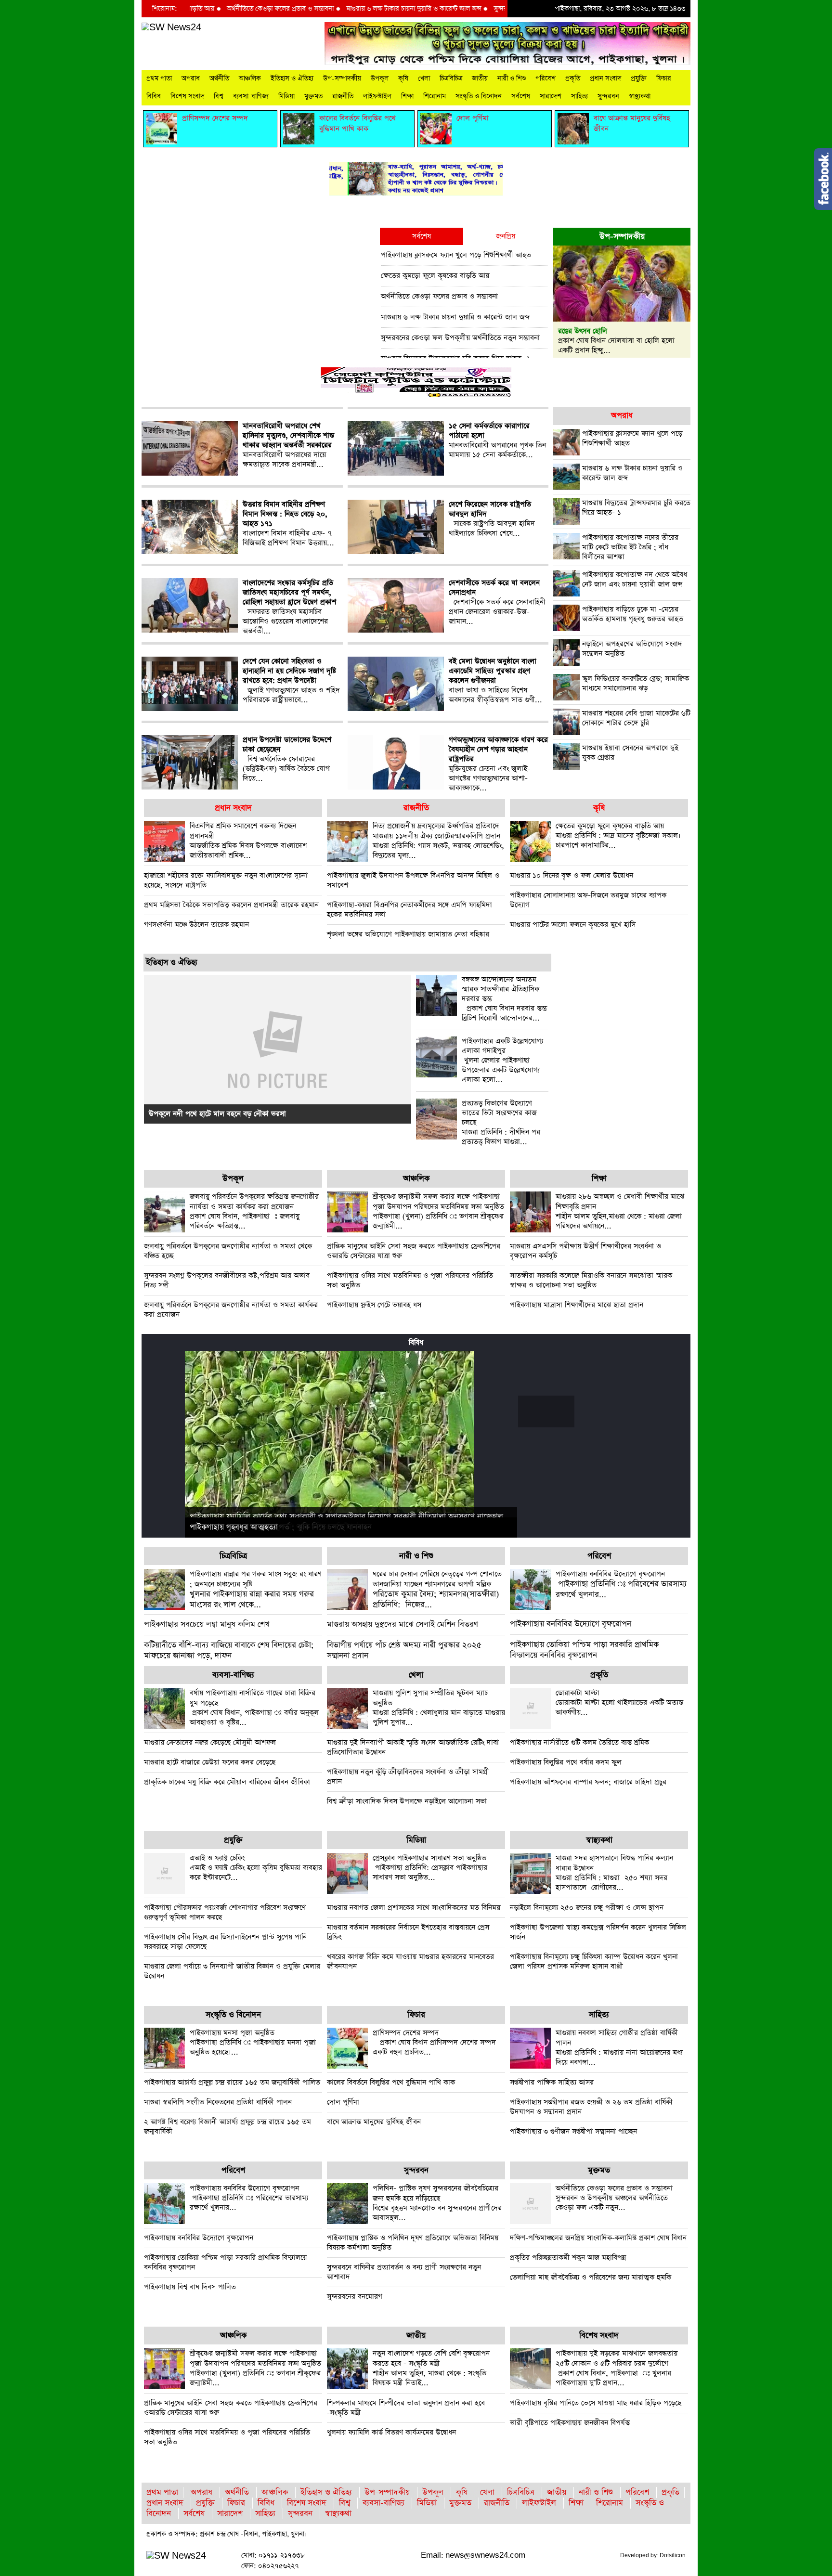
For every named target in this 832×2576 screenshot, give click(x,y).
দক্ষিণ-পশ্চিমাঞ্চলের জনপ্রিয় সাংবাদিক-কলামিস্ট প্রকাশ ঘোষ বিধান (598, 2238)
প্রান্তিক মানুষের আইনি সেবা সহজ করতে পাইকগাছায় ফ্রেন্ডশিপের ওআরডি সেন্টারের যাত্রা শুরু (414, 1251)
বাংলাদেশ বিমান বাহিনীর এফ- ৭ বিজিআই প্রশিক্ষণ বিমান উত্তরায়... (288, 524)
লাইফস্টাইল (377, 96)
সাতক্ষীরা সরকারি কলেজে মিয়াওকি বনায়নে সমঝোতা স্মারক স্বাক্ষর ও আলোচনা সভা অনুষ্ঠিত (591, 1280)
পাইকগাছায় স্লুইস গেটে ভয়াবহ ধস (374, 1305)
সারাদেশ (551, 96)
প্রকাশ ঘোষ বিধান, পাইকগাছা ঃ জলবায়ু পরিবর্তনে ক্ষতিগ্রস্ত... (254, 1211)
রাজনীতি (343, 96)
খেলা (424, 78)
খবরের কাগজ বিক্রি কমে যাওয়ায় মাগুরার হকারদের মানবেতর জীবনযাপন (410, 1961)
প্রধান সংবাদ (605, 78)
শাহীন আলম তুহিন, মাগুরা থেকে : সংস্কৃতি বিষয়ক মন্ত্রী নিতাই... (431, 2368)
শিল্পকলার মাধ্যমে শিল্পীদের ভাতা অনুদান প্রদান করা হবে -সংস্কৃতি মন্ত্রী (406, 2408)
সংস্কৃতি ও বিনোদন (479, 96)
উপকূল (380, 78)
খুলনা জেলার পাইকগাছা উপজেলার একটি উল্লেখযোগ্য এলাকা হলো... (502, 1061)
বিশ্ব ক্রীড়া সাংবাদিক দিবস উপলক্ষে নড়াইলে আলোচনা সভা (407, 1801)
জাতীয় (480, 78)
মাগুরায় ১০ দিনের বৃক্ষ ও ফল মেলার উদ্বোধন (572, 875)
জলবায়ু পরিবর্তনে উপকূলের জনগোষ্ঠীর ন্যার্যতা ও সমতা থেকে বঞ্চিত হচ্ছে (228, 1251)
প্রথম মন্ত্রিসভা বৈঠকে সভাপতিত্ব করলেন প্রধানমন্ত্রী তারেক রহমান (231, 905)
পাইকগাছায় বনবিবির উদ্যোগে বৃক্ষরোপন (571, 1624)
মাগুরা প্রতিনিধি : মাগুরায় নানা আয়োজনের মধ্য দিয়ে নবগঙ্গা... (619, 2047)
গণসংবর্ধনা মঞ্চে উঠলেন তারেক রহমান (196, 925)
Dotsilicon (673, 2555)
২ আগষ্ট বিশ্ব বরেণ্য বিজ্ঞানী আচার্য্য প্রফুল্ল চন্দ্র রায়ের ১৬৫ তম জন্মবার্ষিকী (227, 2127)
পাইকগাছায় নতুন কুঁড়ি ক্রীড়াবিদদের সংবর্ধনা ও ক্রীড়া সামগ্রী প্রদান (408, 1777)
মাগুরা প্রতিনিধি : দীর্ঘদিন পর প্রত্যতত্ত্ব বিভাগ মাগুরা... (501, 1123)
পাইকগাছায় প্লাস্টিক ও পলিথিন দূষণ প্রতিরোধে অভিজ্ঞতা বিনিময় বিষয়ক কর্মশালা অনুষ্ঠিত (413, 2243)
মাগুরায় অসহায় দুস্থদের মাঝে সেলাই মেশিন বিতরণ (403, 1625)
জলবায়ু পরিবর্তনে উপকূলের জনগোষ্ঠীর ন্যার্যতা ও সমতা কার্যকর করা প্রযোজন (231, 1310)
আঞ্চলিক (250, 78)
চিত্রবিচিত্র (451, 78)
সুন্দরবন (608, 96)
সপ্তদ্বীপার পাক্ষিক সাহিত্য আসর (552, 2082)
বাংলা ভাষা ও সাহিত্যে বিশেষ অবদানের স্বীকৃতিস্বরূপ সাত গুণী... (495, 681)
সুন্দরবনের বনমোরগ (355, 2297)
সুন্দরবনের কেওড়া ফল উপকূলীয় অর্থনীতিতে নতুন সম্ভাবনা (501, 9)
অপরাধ (191, 78)
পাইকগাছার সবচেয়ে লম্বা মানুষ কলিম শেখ (207, 1625)
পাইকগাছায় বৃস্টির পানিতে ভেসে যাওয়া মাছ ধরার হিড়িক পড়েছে (596, 2403)
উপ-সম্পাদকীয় (342, 78)
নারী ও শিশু (512, 78)
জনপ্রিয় (506, 236)
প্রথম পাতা (159, 78)
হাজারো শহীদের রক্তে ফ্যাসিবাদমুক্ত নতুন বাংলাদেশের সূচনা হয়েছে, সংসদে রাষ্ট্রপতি (226, 880)
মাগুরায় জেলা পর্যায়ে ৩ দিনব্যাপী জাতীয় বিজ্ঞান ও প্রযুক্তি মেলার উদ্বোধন (232, 1971)
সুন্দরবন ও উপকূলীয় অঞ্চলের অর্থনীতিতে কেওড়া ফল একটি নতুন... (614, 2198)
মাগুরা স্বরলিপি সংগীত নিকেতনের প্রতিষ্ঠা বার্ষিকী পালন (218, 2102)
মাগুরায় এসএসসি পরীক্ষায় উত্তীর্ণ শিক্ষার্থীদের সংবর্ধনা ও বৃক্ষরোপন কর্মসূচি (585, 1251)
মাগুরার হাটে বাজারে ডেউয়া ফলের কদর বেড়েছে (210, 1762)
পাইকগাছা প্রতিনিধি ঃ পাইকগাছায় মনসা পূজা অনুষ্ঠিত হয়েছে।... (253, 2042)
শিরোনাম (435, 96)
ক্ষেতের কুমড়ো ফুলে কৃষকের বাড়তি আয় (435, 276)
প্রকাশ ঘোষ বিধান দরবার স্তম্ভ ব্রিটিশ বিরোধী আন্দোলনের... (504, 999)
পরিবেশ (546, 78)
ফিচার (664, 78)
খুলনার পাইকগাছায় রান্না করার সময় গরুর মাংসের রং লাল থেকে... (256, 1590)
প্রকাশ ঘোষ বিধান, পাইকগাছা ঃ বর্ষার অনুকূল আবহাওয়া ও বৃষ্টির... (254, 1708)
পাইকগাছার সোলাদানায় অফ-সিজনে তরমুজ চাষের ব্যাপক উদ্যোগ (588, 900)
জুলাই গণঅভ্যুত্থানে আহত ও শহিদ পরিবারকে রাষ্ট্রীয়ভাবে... (291, 681)
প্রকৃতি (573, 78)
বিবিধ (154, 96)
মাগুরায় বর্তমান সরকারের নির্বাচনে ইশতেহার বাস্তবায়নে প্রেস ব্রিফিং (408, 1932)
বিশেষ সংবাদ (187, 96)
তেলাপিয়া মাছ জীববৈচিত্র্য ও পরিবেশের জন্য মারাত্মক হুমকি (591, 2277)
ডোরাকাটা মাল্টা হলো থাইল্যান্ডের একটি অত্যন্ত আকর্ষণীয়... (619, 1702)
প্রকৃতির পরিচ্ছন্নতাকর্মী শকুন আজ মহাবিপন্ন (568, 2258)
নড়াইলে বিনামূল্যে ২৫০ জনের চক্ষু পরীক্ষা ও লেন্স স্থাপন (587, 1908)
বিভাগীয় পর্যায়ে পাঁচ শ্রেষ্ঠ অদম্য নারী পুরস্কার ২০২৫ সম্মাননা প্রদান (404, 1650)
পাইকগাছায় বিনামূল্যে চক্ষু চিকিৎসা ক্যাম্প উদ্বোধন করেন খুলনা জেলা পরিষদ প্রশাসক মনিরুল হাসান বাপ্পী (594, 1961)
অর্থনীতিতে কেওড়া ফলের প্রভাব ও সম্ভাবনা (215, 9)
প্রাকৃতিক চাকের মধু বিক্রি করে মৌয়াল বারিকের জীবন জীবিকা (227, 1782)
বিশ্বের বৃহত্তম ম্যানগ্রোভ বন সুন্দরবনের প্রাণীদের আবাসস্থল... (437, 2203)
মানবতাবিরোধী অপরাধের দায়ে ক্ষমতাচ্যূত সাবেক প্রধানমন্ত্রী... (288, 445)
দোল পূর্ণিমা (343, 2102)
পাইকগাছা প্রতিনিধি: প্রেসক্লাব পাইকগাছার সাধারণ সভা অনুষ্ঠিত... (430, 1868)
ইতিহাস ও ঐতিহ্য (292, 78)
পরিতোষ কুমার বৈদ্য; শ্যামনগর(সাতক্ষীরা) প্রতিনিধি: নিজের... (437, 1590)
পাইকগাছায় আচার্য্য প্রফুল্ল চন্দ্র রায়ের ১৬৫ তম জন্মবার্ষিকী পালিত (232, 2082)
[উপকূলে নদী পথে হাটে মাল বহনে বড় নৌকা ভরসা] (278, 1048)
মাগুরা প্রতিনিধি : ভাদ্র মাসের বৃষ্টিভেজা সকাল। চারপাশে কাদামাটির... (618, 835)
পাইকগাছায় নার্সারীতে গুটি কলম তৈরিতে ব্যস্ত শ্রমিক (579, 1742)
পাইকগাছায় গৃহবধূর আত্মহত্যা (234, 1527)
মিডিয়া (286, 96)
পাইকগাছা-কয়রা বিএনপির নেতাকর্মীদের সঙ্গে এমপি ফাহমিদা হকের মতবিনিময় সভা (409, 910)
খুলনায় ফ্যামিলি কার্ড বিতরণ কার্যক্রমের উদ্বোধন (391, 2432)
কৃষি (403, 78)
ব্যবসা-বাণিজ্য (251, 96)
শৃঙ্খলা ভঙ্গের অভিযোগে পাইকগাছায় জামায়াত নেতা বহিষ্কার (408, 934)
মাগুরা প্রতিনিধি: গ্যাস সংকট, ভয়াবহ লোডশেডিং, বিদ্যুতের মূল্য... (438, 841)
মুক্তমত (313, 96)
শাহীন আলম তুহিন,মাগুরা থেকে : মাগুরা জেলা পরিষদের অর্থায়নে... (620, 1211)
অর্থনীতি (219, 78)
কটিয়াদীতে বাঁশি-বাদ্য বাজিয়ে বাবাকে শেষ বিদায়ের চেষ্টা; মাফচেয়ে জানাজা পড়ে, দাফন (229, 1650)
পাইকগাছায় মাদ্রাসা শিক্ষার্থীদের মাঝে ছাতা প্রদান (577, 1305)
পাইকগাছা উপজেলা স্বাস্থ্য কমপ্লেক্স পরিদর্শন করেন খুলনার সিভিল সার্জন (598, 1932)
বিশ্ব (219, 96)
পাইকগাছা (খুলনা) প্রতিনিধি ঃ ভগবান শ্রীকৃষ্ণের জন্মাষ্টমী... (438, 1211)
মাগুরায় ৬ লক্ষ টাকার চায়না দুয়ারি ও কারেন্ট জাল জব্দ (349, 9)
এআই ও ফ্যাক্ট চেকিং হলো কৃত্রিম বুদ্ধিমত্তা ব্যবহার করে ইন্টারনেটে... (256, 1868)
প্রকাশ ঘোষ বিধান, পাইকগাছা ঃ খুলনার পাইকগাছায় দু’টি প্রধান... (617, 2368)
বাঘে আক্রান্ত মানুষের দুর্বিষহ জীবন (374, 2122)
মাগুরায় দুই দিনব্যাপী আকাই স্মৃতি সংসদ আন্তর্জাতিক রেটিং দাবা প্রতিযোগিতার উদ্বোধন (413, 1747)
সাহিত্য (579, 96)
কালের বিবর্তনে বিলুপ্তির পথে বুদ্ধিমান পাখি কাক (391, 2082)
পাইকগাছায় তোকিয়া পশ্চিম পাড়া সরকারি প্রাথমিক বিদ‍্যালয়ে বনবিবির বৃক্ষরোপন (584, 1650)
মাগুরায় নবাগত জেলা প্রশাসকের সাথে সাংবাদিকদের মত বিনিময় (414, 1908)
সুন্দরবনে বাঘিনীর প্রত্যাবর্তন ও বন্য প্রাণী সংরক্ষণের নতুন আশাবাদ (404, 2272)
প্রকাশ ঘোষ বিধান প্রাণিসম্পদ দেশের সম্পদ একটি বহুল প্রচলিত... (434, 2042)
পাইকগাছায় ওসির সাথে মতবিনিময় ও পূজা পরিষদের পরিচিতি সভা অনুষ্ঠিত (410, 1280)
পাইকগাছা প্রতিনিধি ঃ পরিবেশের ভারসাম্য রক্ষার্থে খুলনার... (621, 1585)
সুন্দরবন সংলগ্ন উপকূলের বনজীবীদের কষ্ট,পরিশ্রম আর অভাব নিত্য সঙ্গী (227, 1280)
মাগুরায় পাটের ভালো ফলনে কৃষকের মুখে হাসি (573, 925)
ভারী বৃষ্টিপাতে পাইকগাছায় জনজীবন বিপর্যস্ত (570, 2423)
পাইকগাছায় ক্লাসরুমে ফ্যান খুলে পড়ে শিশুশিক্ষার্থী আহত (456, 255)
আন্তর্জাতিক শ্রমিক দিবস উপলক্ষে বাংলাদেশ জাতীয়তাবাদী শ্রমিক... (248, 841)
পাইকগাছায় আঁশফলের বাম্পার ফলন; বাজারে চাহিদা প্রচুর (588, 1782)
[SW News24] (171, 27)
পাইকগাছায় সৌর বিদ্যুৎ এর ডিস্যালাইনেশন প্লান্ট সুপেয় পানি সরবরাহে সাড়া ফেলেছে (225, 1942)
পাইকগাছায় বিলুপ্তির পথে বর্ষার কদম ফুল (566, 1762)
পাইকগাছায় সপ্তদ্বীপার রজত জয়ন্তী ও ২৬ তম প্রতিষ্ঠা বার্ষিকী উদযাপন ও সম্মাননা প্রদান (591, 2107)
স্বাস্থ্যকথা (640, 96)
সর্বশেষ (521, 96)
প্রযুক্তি (639, 78)
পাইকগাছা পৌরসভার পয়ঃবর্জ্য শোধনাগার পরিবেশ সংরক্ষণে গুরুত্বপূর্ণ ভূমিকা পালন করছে (225, 1912)
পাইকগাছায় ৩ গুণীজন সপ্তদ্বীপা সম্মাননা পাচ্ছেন (573, 2131)
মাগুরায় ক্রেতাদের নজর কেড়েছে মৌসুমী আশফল (210, 1742)
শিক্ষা (407, 96)
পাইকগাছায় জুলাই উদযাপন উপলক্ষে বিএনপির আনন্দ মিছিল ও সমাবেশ (413, 880)
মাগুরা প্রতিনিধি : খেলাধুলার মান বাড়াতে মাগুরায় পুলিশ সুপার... (439, 1708)
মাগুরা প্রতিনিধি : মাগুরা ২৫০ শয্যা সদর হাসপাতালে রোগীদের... (614, 1873)
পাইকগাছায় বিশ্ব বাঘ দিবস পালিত (190, 2287)
